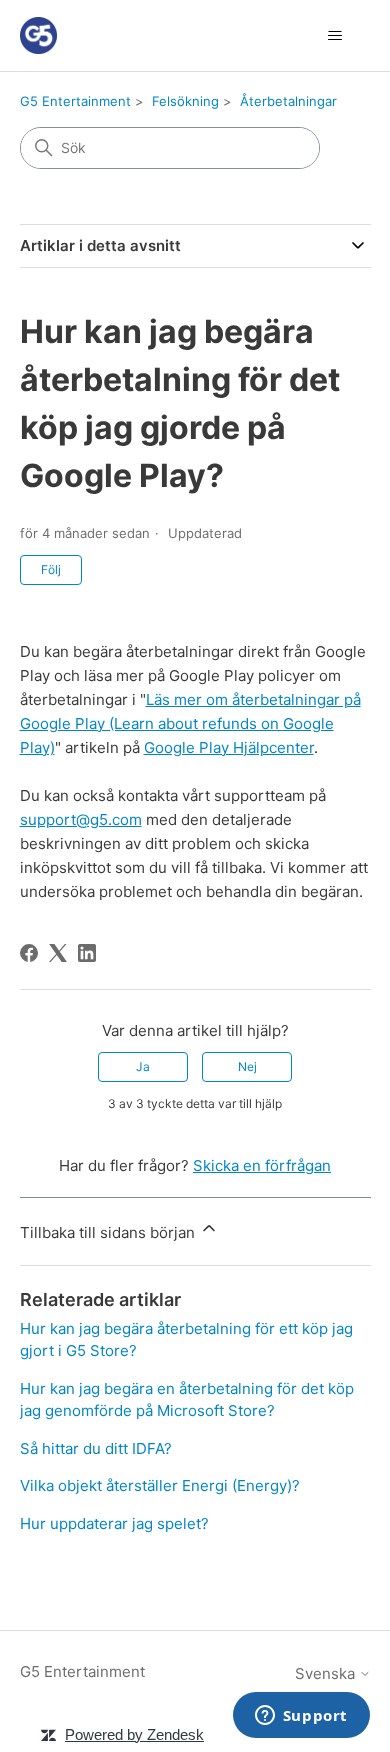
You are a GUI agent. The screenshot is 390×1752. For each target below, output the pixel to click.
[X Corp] (58, 953)
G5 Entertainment (75, 101)
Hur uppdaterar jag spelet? (114, 1523)
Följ (51, 569)
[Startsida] (38, 35)
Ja (143, 1066)
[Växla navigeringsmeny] (335, 36)
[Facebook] (29, 953)
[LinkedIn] (87, 953)
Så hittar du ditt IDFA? (96, 1448)
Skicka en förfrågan (262, 1165)
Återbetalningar (288, 101)
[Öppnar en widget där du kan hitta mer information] (301, 1717)
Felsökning (185, 101)
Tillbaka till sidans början (109, 1232)
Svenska (327, 1673)
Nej (247, 1066)
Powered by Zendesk (134, 1734)
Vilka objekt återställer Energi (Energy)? (160, 1485)
